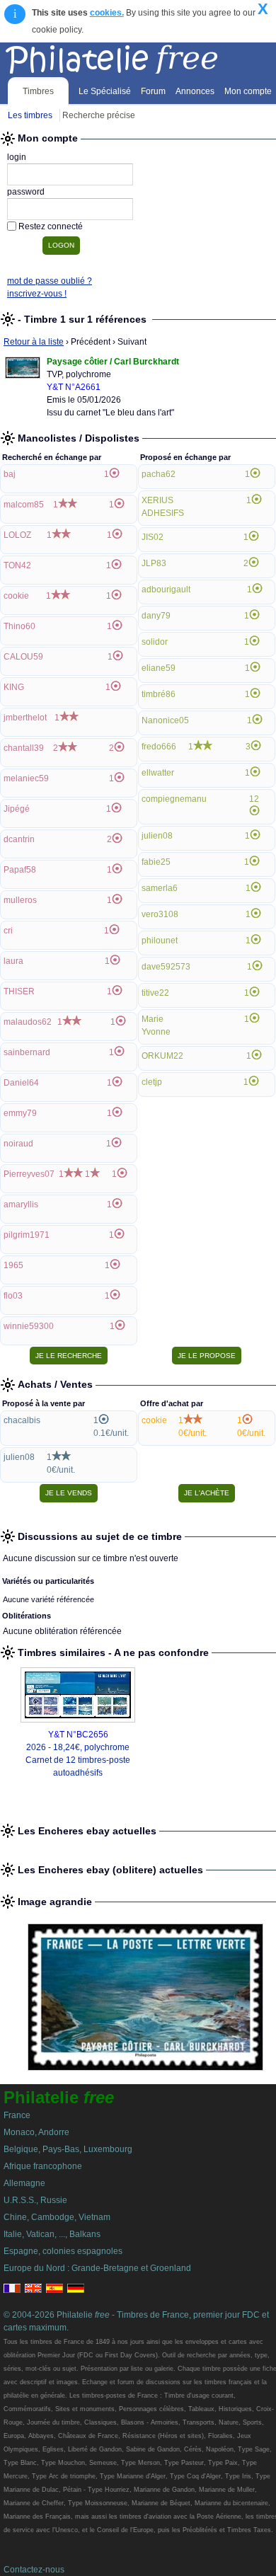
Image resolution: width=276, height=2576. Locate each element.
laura (13, 961)
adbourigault (166, 590)
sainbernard (27, 1052)
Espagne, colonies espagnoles (63, 2251)
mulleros (20, 900)
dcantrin (19, 839)
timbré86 (159, 694)
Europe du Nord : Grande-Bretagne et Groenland (97, 2268)
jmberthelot (25, 718)
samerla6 (160, 888)
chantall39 (24, 748)
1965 (13, 1265)
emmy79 (20, 1113)
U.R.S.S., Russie (35, 2200)
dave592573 (166, 967)
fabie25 (156, 862)
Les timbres (30, 115)
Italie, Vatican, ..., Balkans (52, 2234)
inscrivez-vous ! (37, 294)
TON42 (17, 565)
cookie (16, 596)
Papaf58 (20, 870)
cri (8, 931)
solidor (155, 642)
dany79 (156, 616)
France (17, 2115)
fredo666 (159, 747)
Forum (153, 91)
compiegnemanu (174, 799)
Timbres (38, 91)
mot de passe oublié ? (50, 281)
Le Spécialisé (105, 91)
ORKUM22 (162, 1056)
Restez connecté (51, 226)
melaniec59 (26, 778)
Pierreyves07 (29, 1174)
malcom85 (24, 505)
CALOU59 (23, 657)
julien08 (157, 836)
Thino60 (19, 626)
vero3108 (160, 914)
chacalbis (22, 1420)
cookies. (107, 13)
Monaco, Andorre (36, 2132)
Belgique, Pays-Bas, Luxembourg (68, 2149)
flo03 (13, 1296)
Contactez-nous (34, 2570)
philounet (160, 941)
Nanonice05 (165, 720)
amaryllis (21, 1204)
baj (10, 474)
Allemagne (24, 2183)
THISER (19, 991)
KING (14, 687)
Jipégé (17, 809)
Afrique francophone (43, 2166)
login (17, 157)
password (26, 192)
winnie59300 (29, 1326)
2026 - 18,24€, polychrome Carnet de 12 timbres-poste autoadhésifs (78, 1760)
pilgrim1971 (27, 1235)
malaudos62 (28, 1022)
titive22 (155, 993)
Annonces (195, 91)
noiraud (18, 1144)
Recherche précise (99, 115)
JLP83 (154, 563)
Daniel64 (21, 1083)
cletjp (152, 1082)
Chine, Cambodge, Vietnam (57, 2217)
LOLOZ (17, 535)
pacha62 (159, 474)
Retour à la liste (34, 342)
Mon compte (248, 91)
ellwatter (158, 773)
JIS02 (153, 537)
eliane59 (159, 668)
